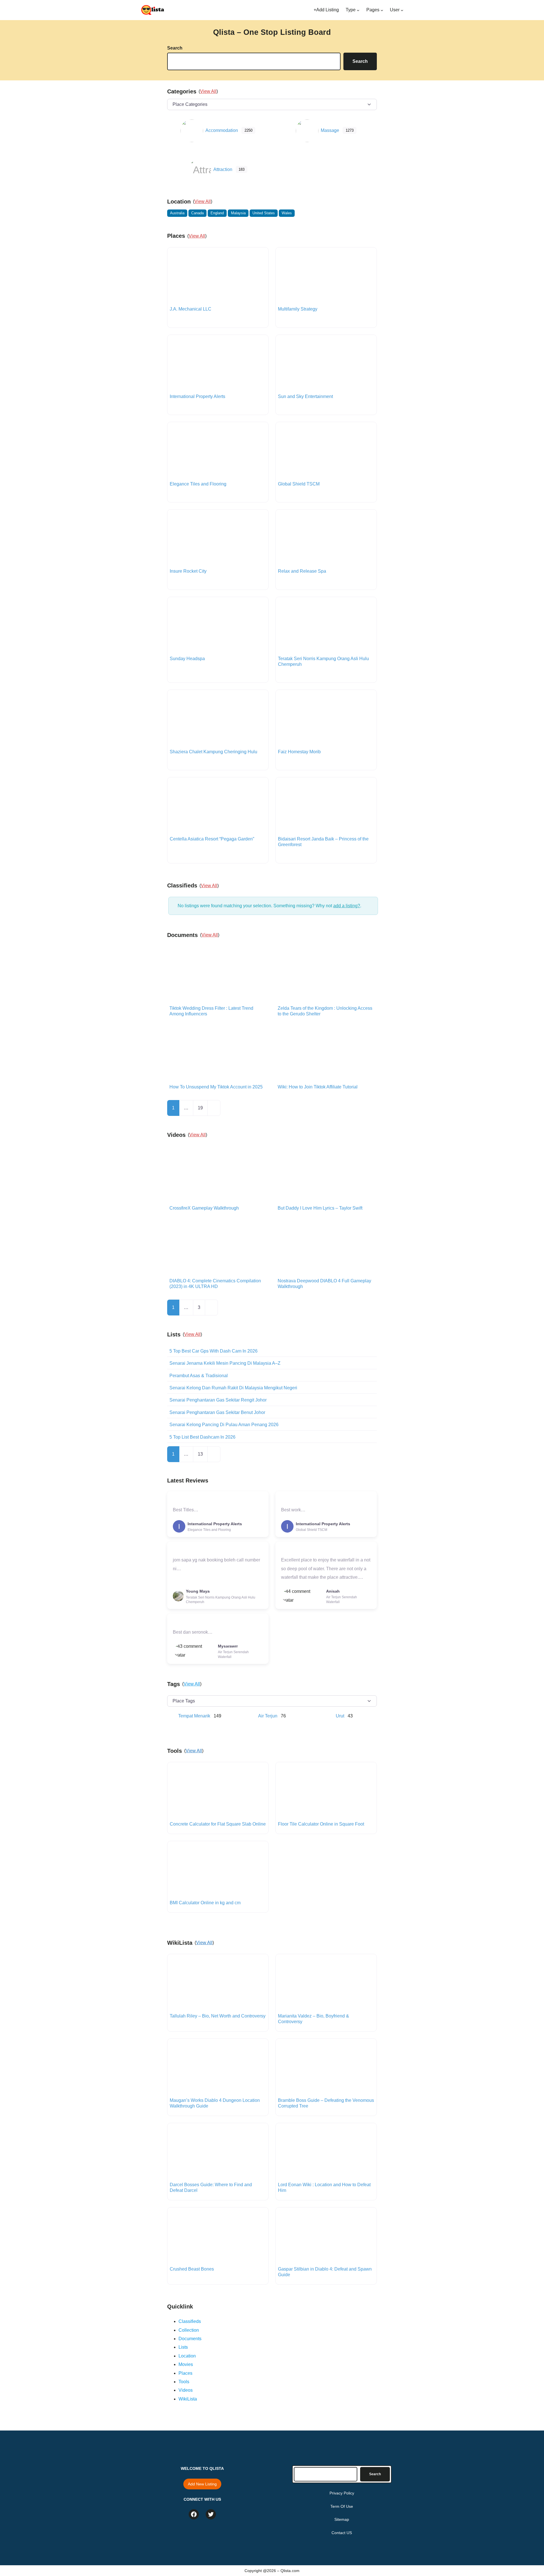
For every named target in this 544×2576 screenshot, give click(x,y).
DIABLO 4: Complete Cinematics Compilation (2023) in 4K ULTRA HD (215, 1284)
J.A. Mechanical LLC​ (191, 309)
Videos (186, 2390)
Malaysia (238, 213)
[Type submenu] (358, 10)
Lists (183, 2347)
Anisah (333, 1591)
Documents (190, 2339)
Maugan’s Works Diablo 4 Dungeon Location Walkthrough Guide (215, 2103)
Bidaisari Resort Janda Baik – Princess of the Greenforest (323, 842)
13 (200, 1454)
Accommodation (222, 130)
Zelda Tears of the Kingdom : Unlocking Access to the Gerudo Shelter (325, 1011)
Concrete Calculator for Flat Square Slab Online (218, 1824)
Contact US (342, 2533)
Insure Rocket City (188, 571)
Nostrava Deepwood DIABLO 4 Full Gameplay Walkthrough (324, 1284)
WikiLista (188, 2399)
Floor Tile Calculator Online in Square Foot (321, 1824)
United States (264, 213)
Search (175, 48)
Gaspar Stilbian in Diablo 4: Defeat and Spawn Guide (325, 2272)
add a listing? (347, 906)
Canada (197, 213)
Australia (177, 213)
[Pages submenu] (382, 10)
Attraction (223, 169)
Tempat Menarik (194, 1716)
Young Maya (198, 1591)
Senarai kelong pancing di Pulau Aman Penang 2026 (224, 1425)
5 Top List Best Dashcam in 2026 (202, 1437)
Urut (340, 1716)
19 (200, 1108)
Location (187, 2356)
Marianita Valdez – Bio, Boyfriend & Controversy (314, 2019)
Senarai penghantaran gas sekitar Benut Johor (217, 1412)
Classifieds (190, 2321)
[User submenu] (402, 10)
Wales (287, 213)
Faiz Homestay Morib (299, 752)
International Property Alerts (197, 396)
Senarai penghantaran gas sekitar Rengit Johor (218, 1400)
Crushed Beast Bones (192, 2269)
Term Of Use (342, 2506)
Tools (184, 2382)
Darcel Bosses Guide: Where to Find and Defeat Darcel (211, 2187)
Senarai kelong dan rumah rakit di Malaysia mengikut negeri (233, 1388)
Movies (186, 2364)
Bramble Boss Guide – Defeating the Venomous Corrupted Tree (326, 2103)
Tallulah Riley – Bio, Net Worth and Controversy (218, 2016)
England (217, 213)
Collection (189, 2330)
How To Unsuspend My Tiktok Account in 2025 (216, 1087)
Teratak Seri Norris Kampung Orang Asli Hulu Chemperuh (323, 661)
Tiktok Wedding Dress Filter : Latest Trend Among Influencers (211, 1011)
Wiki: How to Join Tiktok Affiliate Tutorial (318, 1087)
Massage (330, 130)
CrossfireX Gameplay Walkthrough (204, 1208)
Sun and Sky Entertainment (305, 396)
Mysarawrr (228, 1646)
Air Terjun (268, 1716)
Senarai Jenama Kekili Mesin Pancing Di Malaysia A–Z (225, 1363)
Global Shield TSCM (299, 484)
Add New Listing (202, 2484)
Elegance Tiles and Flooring (198, 484)
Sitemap (342, 2519)
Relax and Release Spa (302, 571)
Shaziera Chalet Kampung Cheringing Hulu (213, 752)
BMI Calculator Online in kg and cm (205, 1903)
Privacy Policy (342, 2493)
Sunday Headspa (187, 659)
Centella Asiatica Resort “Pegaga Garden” (212, 839)
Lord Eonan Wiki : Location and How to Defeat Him (324, 2187)
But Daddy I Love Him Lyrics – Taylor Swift (320, 1208)
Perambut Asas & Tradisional (199, 1376)
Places (185, 2373)
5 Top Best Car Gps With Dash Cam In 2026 (213, 1351)
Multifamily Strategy (298, 309)
